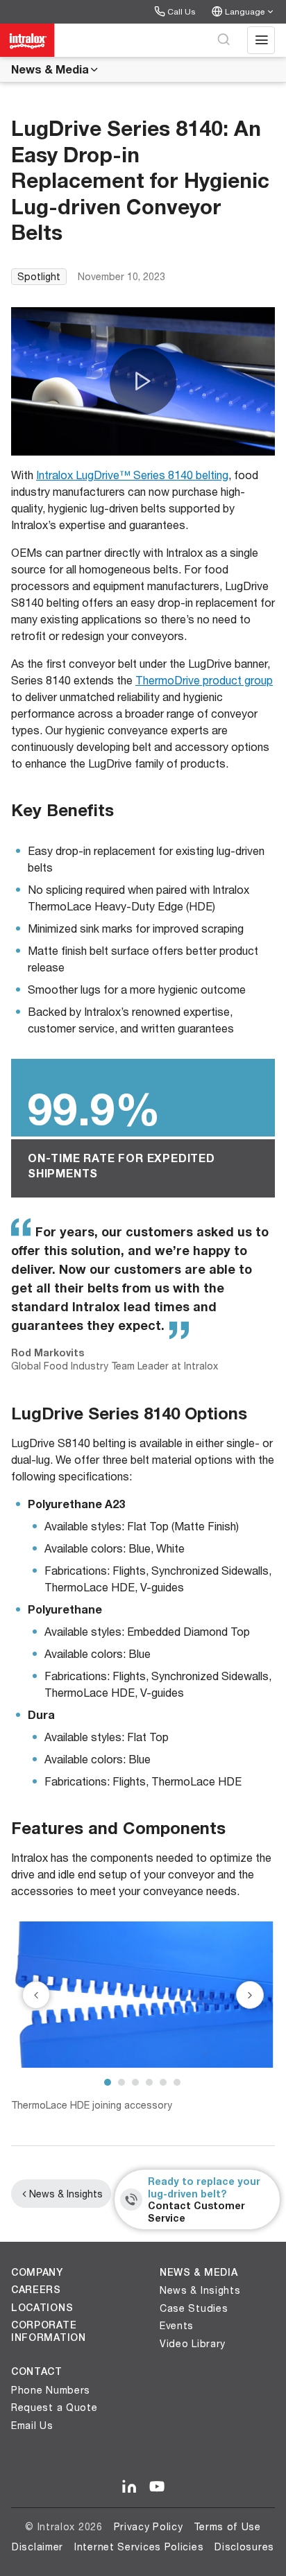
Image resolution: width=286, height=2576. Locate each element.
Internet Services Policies (139, 2547)
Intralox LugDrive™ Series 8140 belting (132, 475)
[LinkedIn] (129, 2487)
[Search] (224, 40)
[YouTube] (157, 2487)
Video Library (193, 2343)
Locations (42, 2308)
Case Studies (194, 2308)
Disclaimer (37, 2547)
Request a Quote (54, 2407)
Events (177, 2325)
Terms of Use (227, 2526)
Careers (36, 2290)
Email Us (32, 2425)
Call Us (181, 11)
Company (37, 2272)
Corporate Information (49, 2331)
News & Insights (66, 2194)
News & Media (50, 69)
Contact (37, 2371)
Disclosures (244, 2547)
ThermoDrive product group (204, 680)
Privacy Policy (149, 2526)
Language (245, 11)
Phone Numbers (51, 2390)
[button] (143, 381)
